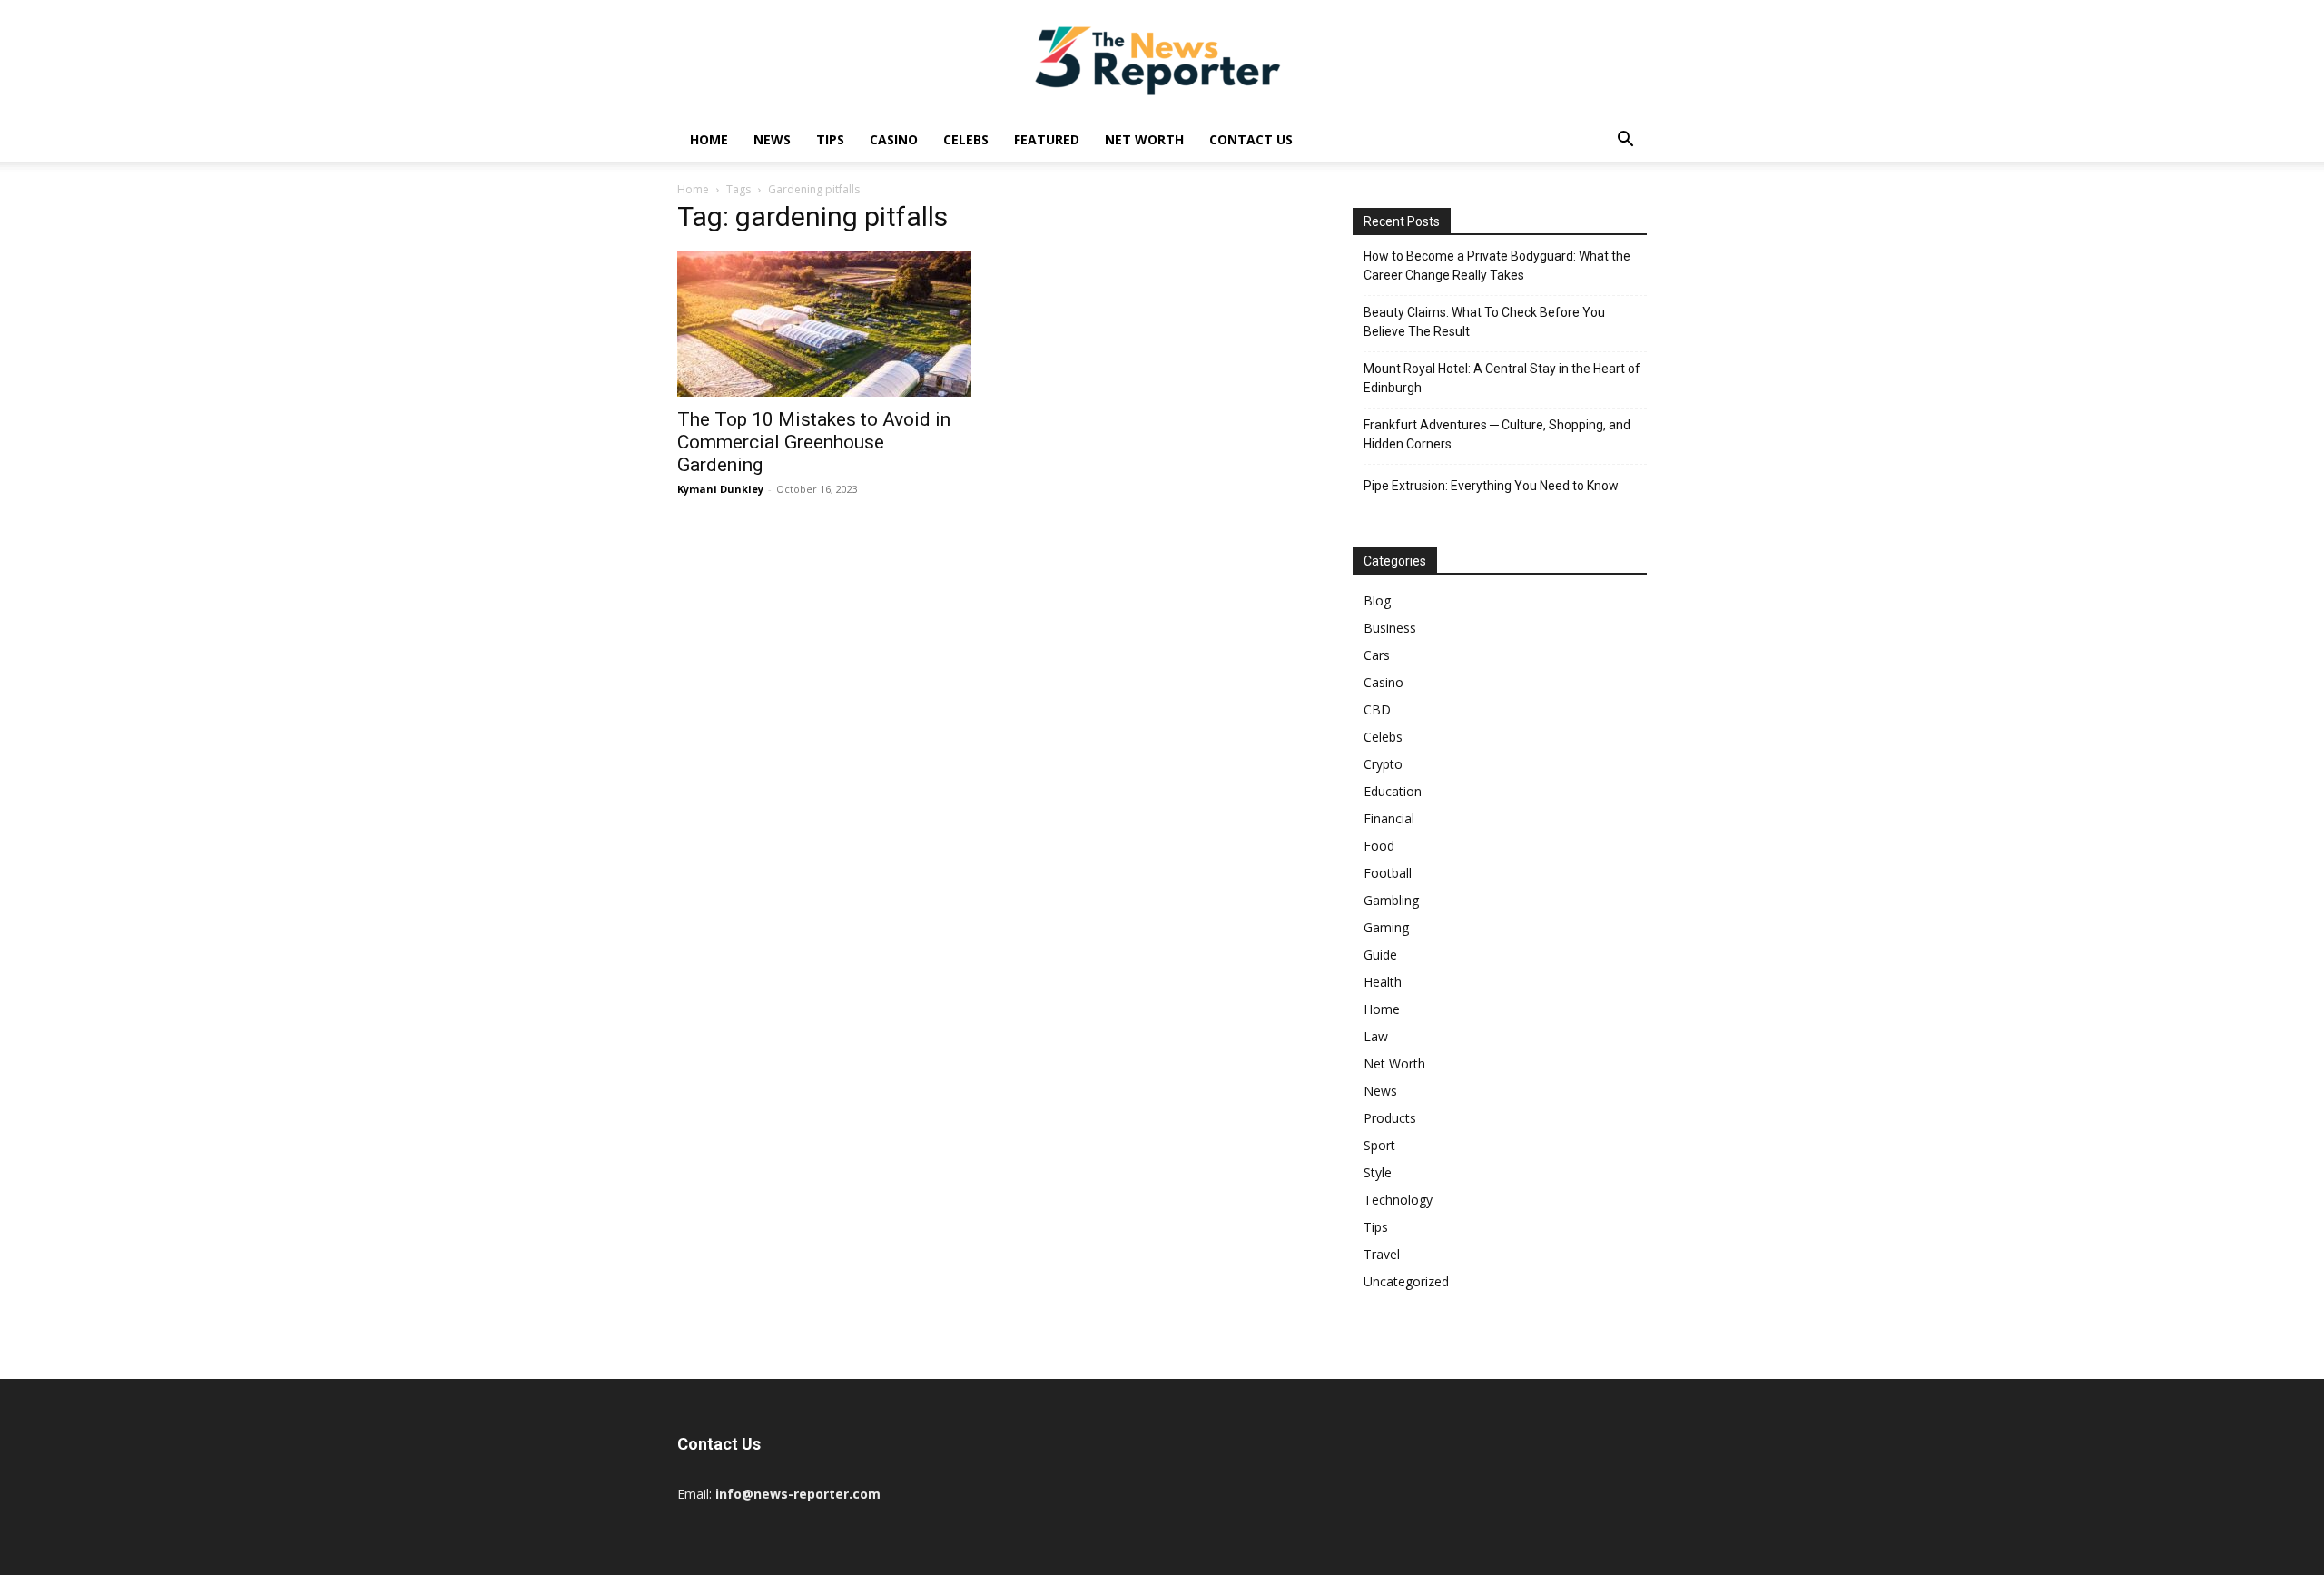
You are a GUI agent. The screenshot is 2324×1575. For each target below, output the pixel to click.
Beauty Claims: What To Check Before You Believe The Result (1484, 322)
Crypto (1383, 764)
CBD (1377, 709)
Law (1376, 1036)
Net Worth (1144, 139)
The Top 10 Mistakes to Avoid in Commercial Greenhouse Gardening (814, 442)
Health (1383, 982)
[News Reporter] (1162, 60)
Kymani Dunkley (720, 489)
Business (1390, 628)
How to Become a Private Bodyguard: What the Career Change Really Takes (1497, 266)
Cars (1377, 655)
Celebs (966, 139)
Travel (1382, 1254)
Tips (830, 139)
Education (1393, 791)
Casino (894, 139)
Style (1378, 1172)
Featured (1047, 139)
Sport (1379, 1145)
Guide (1380, 955)
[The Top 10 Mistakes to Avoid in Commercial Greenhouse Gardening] (824, 324)
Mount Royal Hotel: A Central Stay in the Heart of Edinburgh (1502, 378)
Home (709, 139)
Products (1390, 1118)
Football (1388, 873)
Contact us (1251, 139)
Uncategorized (1406, 1281)
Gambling (1391, 900)
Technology (1398, 1200)
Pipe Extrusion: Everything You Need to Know (1491, 486)
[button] (1625, 141)
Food (1379, 846)
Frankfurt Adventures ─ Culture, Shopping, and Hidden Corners (1497, 434)
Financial (1389, 818)
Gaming (1386, 927)
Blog (1377, 600)
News (772, 139)
